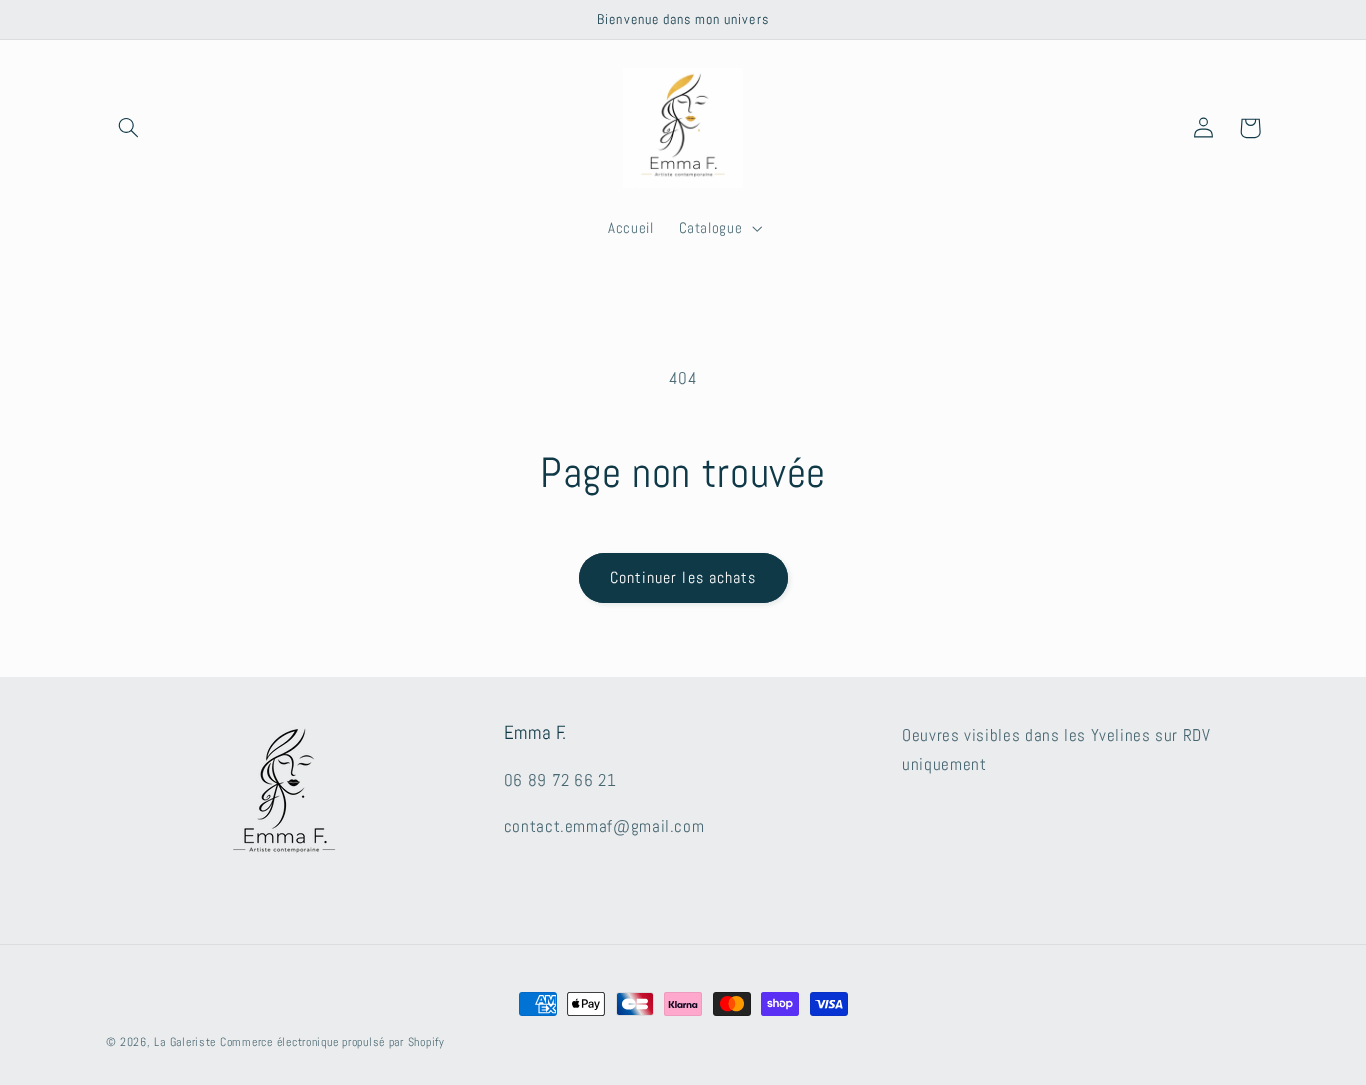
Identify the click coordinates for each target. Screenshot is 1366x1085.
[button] (129, 128)
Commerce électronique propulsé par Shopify (332, 1042)
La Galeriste (185, 1042)
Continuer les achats (683, 578)
